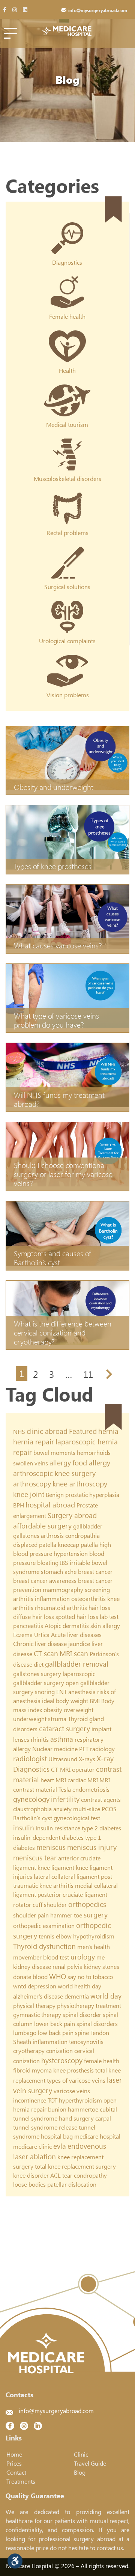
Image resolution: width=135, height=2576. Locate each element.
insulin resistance (58, 1828)
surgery (96, 1915)
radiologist (30, 1758)
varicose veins (72, 2091)
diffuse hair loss (34, 1617)
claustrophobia (32, 1809)
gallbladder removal (77, 1664)
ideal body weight (65, 1701)
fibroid (22, 2070)
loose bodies (29, 2184)
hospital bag (57, 2136)
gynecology (31, 1799)
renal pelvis (67, 1966)
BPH (19, 1505)
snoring (45, 1692)
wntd (20, 1986)
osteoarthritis (88, 1599)
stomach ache (59, 1571)
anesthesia (82, 1692)
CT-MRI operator (73, 1769)
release (68, 2127)
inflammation (52, 1599)
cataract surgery (64, 1728)
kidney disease (32, 1966)
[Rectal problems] (67, 498)
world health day (79, 1986)
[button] (15, 2561)
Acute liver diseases (76, 1635)
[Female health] (67, 282)
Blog (80, 2472)
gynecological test (77, 1818)
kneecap (68, 1544)
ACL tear (61, 2175)
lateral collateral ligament (67, 1876)
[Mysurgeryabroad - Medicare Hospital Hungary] (68, 31)
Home (14, 2454)
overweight (79, 1710)
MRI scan (74, 1653)
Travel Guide (90, 2463)
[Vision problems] (68, 660)
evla (60, 2146)
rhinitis (40, 1739)
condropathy (90, 2175)
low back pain (56, 2033)
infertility (65, 1799)
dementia (77, 1996)
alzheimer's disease (38, 1996)
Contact (16, 2472)
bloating (48, 1562)
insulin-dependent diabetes (48, 1837)
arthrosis (52, 1535)
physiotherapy (76, 2005)
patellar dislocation (72, 2184)
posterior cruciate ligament (72, 1894)
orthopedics (87, 1904)
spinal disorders (97, 2024)
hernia (108, 1431)
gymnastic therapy (37, 2015)
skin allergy (105, 1626)
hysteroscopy (62, 2060)
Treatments (21, 2481)
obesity (53, 1710)
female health (102, 2061)
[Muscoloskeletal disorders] (67, 444)
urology (83, 1957)
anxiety (62, 1809)
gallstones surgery (37, 1674)
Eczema (23, 1635)
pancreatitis (28, 1626)
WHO (58, 1976)
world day (106, 1996)
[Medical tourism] (67, 390)
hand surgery (76, 2118)
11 (88, 1374)
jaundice (79, 1644)
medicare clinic (32, 2146)
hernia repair (34, 1442)
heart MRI (53, 1780)
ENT (61, 1692)
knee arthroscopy (80, 1484)
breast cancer (95, 1571)
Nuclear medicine (55, 1749)
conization (59, 2051)
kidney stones (101, 1966)
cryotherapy (29, 2051)
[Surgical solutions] (67, 552)
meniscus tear (35, 1858)
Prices (14, 2463)
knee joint (29, 1494)
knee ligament (56, 1867)
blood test (56, 1957)
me (100, 1957)
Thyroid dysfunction (44, 1946)
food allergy (91, 1463)
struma (57, 1719)
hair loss (99, 1608)
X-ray (105, 1758)
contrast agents (101, 1799)
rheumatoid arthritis (61, 1608)
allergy (60, 1463)
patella (89, 1544)
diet (39, 1664)
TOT (52, 2100)
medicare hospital (97, 2136)
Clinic (81, 2454)
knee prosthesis (73, 2070)
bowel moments (54, 1452)
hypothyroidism (94, 1936)
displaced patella (35, 1544)
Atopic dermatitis (67, 1626)
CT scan (46, 1653)
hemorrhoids (94, 1452)
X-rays (87, 1759)
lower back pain (55, 2024)
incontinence (30, 2100)
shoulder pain (31, 1915)
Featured (83, 1431)
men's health (94, 1947)
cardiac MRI (83, 1780)
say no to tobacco (90, 1977)
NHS (19, 1431)
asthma (62, 1739)
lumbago (25, 2033)
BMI (95, 1701)
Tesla (65, 1789)
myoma (42, 2070)
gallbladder (88, 1526)
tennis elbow (55, 1936)
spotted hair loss (77, 1617)
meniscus (51, 1847)
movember (27, 1957)
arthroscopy (32, 1484)
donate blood (30, 1977)
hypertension (71, 1553)
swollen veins (31, 1463)
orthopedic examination (44, 1926)
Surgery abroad (72, 1515)
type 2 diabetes (101, 1828)
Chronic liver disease (40, 1644)
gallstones (26, 1535)
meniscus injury (92, 1847)
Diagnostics (31, 1769)
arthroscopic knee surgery (54, 1473)
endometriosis (91, 1789)
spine (82, 2033)
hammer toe (66, 1915)
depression (42, 1986)
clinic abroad (47, 1431)
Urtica (42, 1635)
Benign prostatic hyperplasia (82, 1495)
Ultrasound (63, 1759)
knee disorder (31, 2175)
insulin (24, 1828)
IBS (64, 1562)
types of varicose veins (76, 2080)
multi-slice (87, 1809)
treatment (108, 2005)
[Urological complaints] (67, 606)
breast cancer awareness (45, 1580)
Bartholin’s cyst (33, 1818)
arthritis (23, 1599)
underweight (30, 1719)
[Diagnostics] (67, 228)
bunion (57, 2109)
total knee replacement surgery (75, 2166)
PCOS (109, 1809)
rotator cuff (28, 1904)
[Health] (67, 336)
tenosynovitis (86, 2042)
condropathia (82, 1535)
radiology (102, 1749)
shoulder (55, 1904)
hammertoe (83, 2109)
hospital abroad (50, 1505)
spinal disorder (82, 2015)
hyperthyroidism (80, 2100)
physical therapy (34, 2005)
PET (84, 1749)
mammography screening (76, 1589)
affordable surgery (42, 1526)
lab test (109, 1617)
